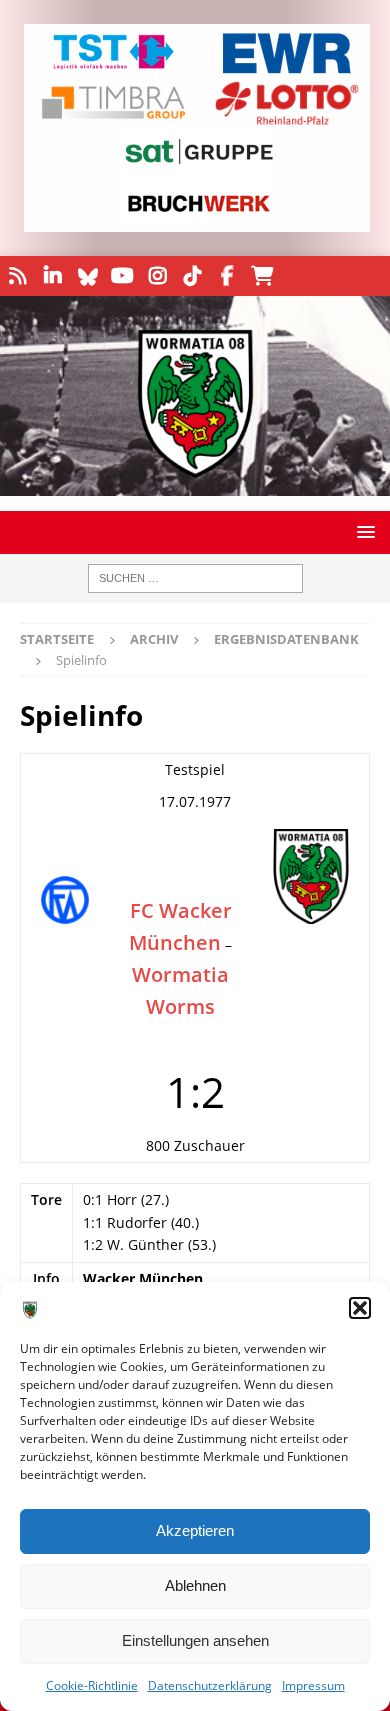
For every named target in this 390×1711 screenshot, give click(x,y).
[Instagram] (157, 276)
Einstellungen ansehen (195, 1640)
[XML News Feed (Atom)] (17, 276)
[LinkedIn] (52, 276)
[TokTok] (192, 276)
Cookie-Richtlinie (92, 1685)
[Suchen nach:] (195, 578)
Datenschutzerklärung (210, 1685)
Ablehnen (195, 1585)
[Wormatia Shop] (262, 276)
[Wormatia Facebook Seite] (227, 276)
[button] (360, 1308)
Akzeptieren (195, 1530)
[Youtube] (122, 276)
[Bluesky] (87, 276)
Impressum (313, 1685)
